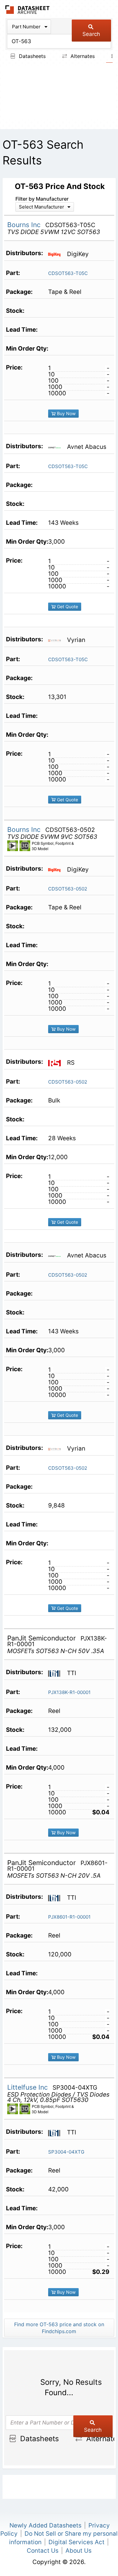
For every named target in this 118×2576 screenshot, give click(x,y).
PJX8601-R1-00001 (69, 1917)
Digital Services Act (76, 2542)
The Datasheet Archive (28, 10)
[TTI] (57, 1673)
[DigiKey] (57, 254)
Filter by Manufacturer (42, 199)
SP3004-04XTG (66, 2152)
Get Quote (67, 607)
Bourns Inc (25, 225)
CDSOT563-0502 (68, 889)
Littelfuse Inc (28, 2087)
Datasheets (31, 56)
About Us (79, 2551)
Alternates (82, 56)
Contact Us (43, 2551)
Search (91, 34)
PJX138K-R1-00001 (69, 1692)
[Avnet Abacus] (57, 447)
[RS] (57, 1062)
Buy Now (66, 413)
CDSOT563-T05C (68, 273)
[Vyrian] (57, 640)
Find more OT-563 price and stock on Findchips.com (59, 2328)
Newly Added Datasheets (45, 2525)
